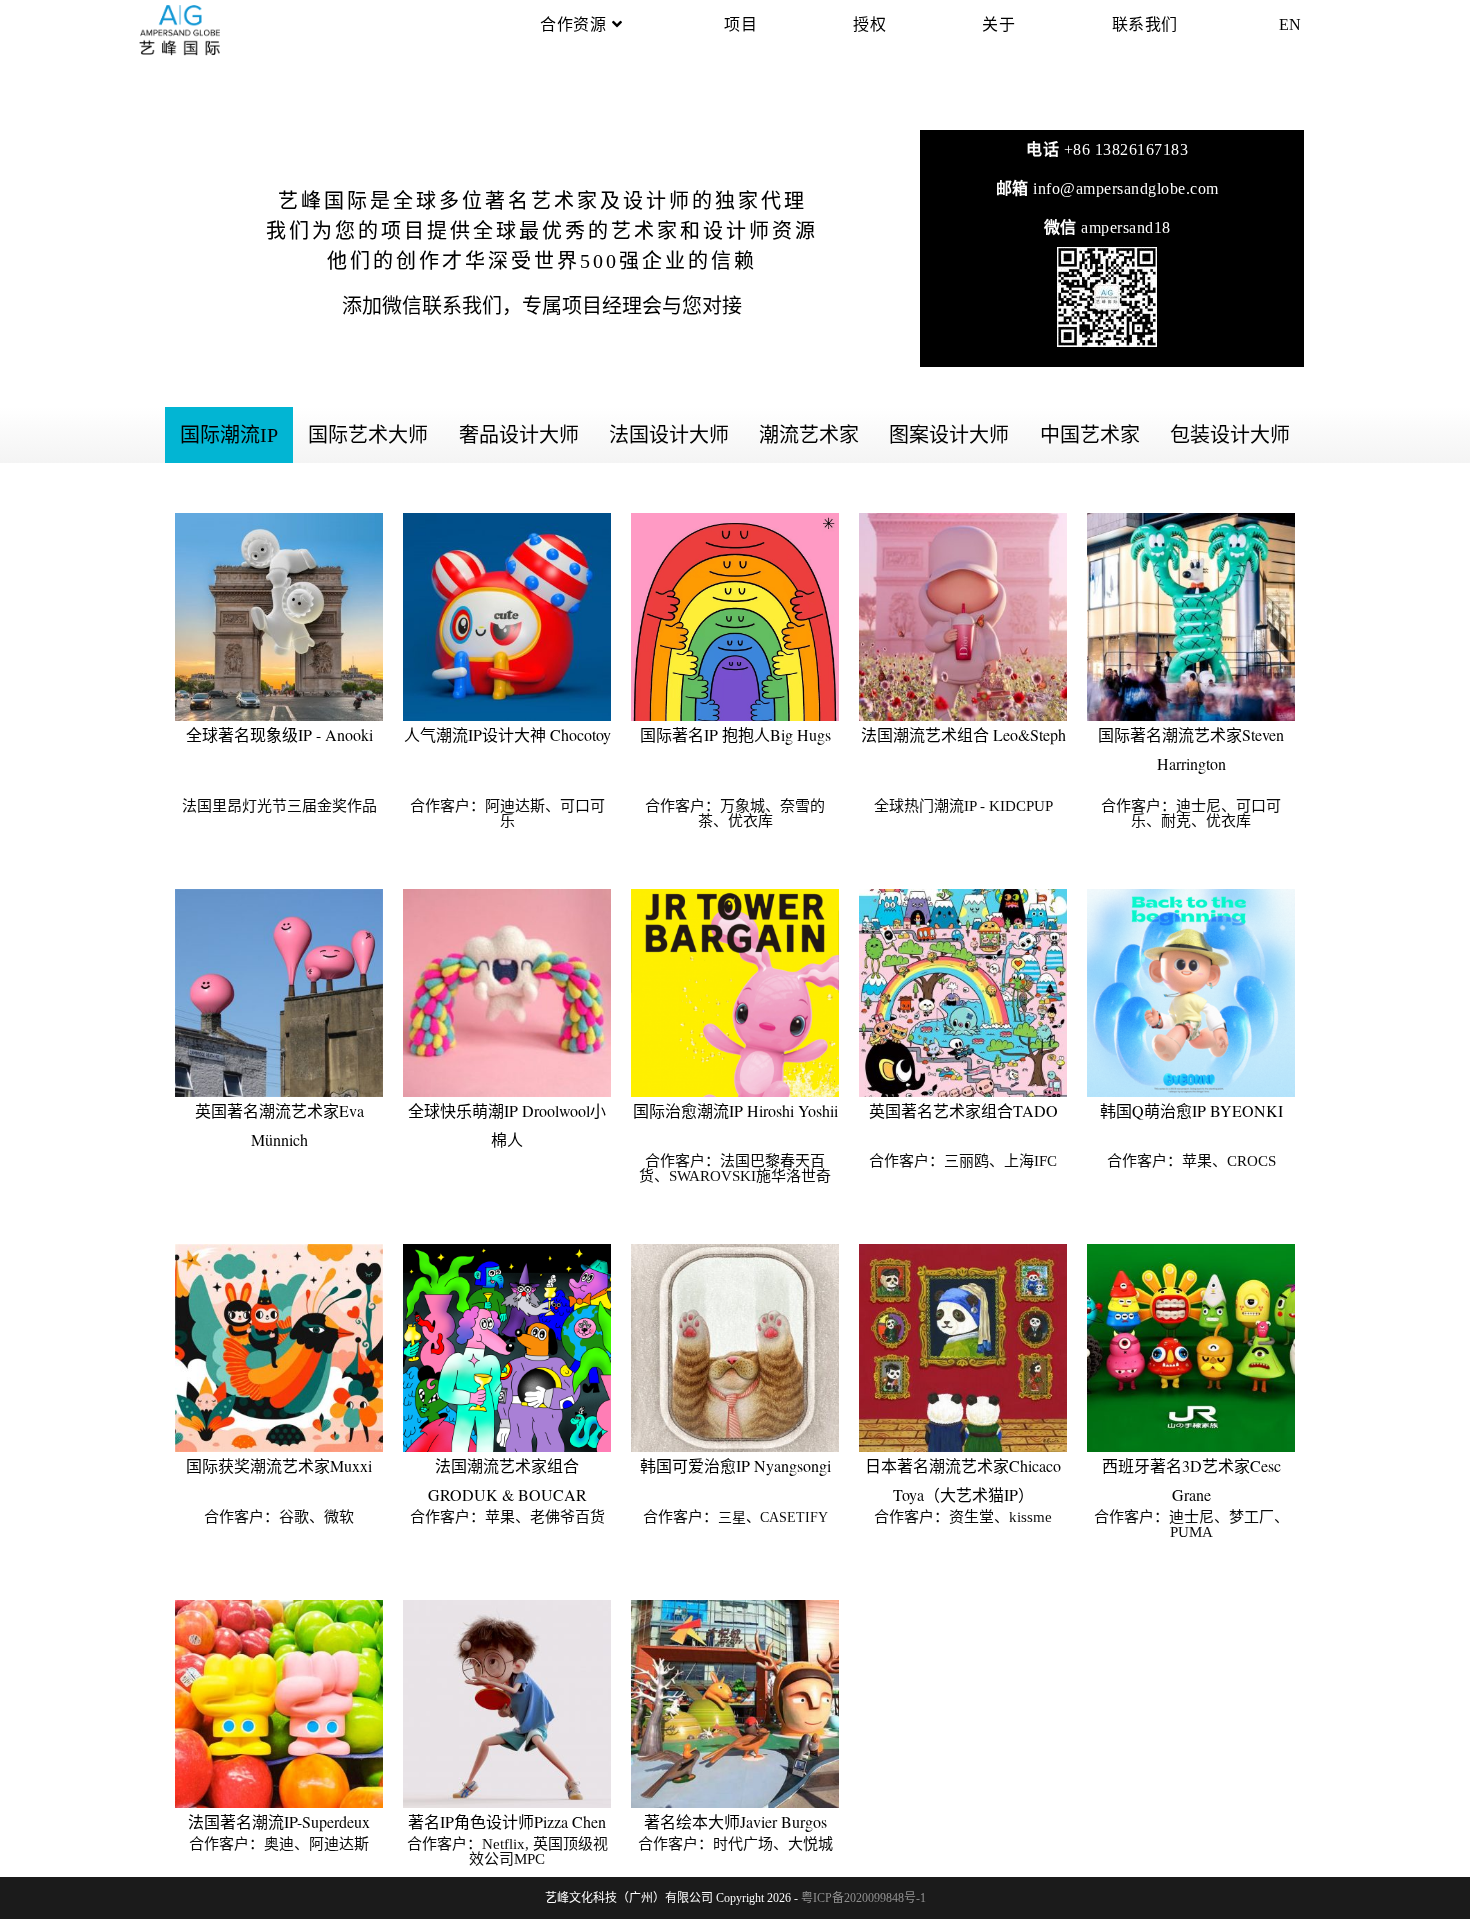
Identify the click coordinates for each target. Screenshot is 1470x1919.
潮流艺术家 (809, 435)
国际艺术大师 (368, 435)
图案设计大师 (949, 435)
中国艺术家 (1090, 435)
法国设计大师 (669, 435)
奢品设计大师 (519, 435)
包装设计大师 (1230, 435)
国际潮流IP (229, 435)
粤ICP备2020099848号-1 (863, 1898)
